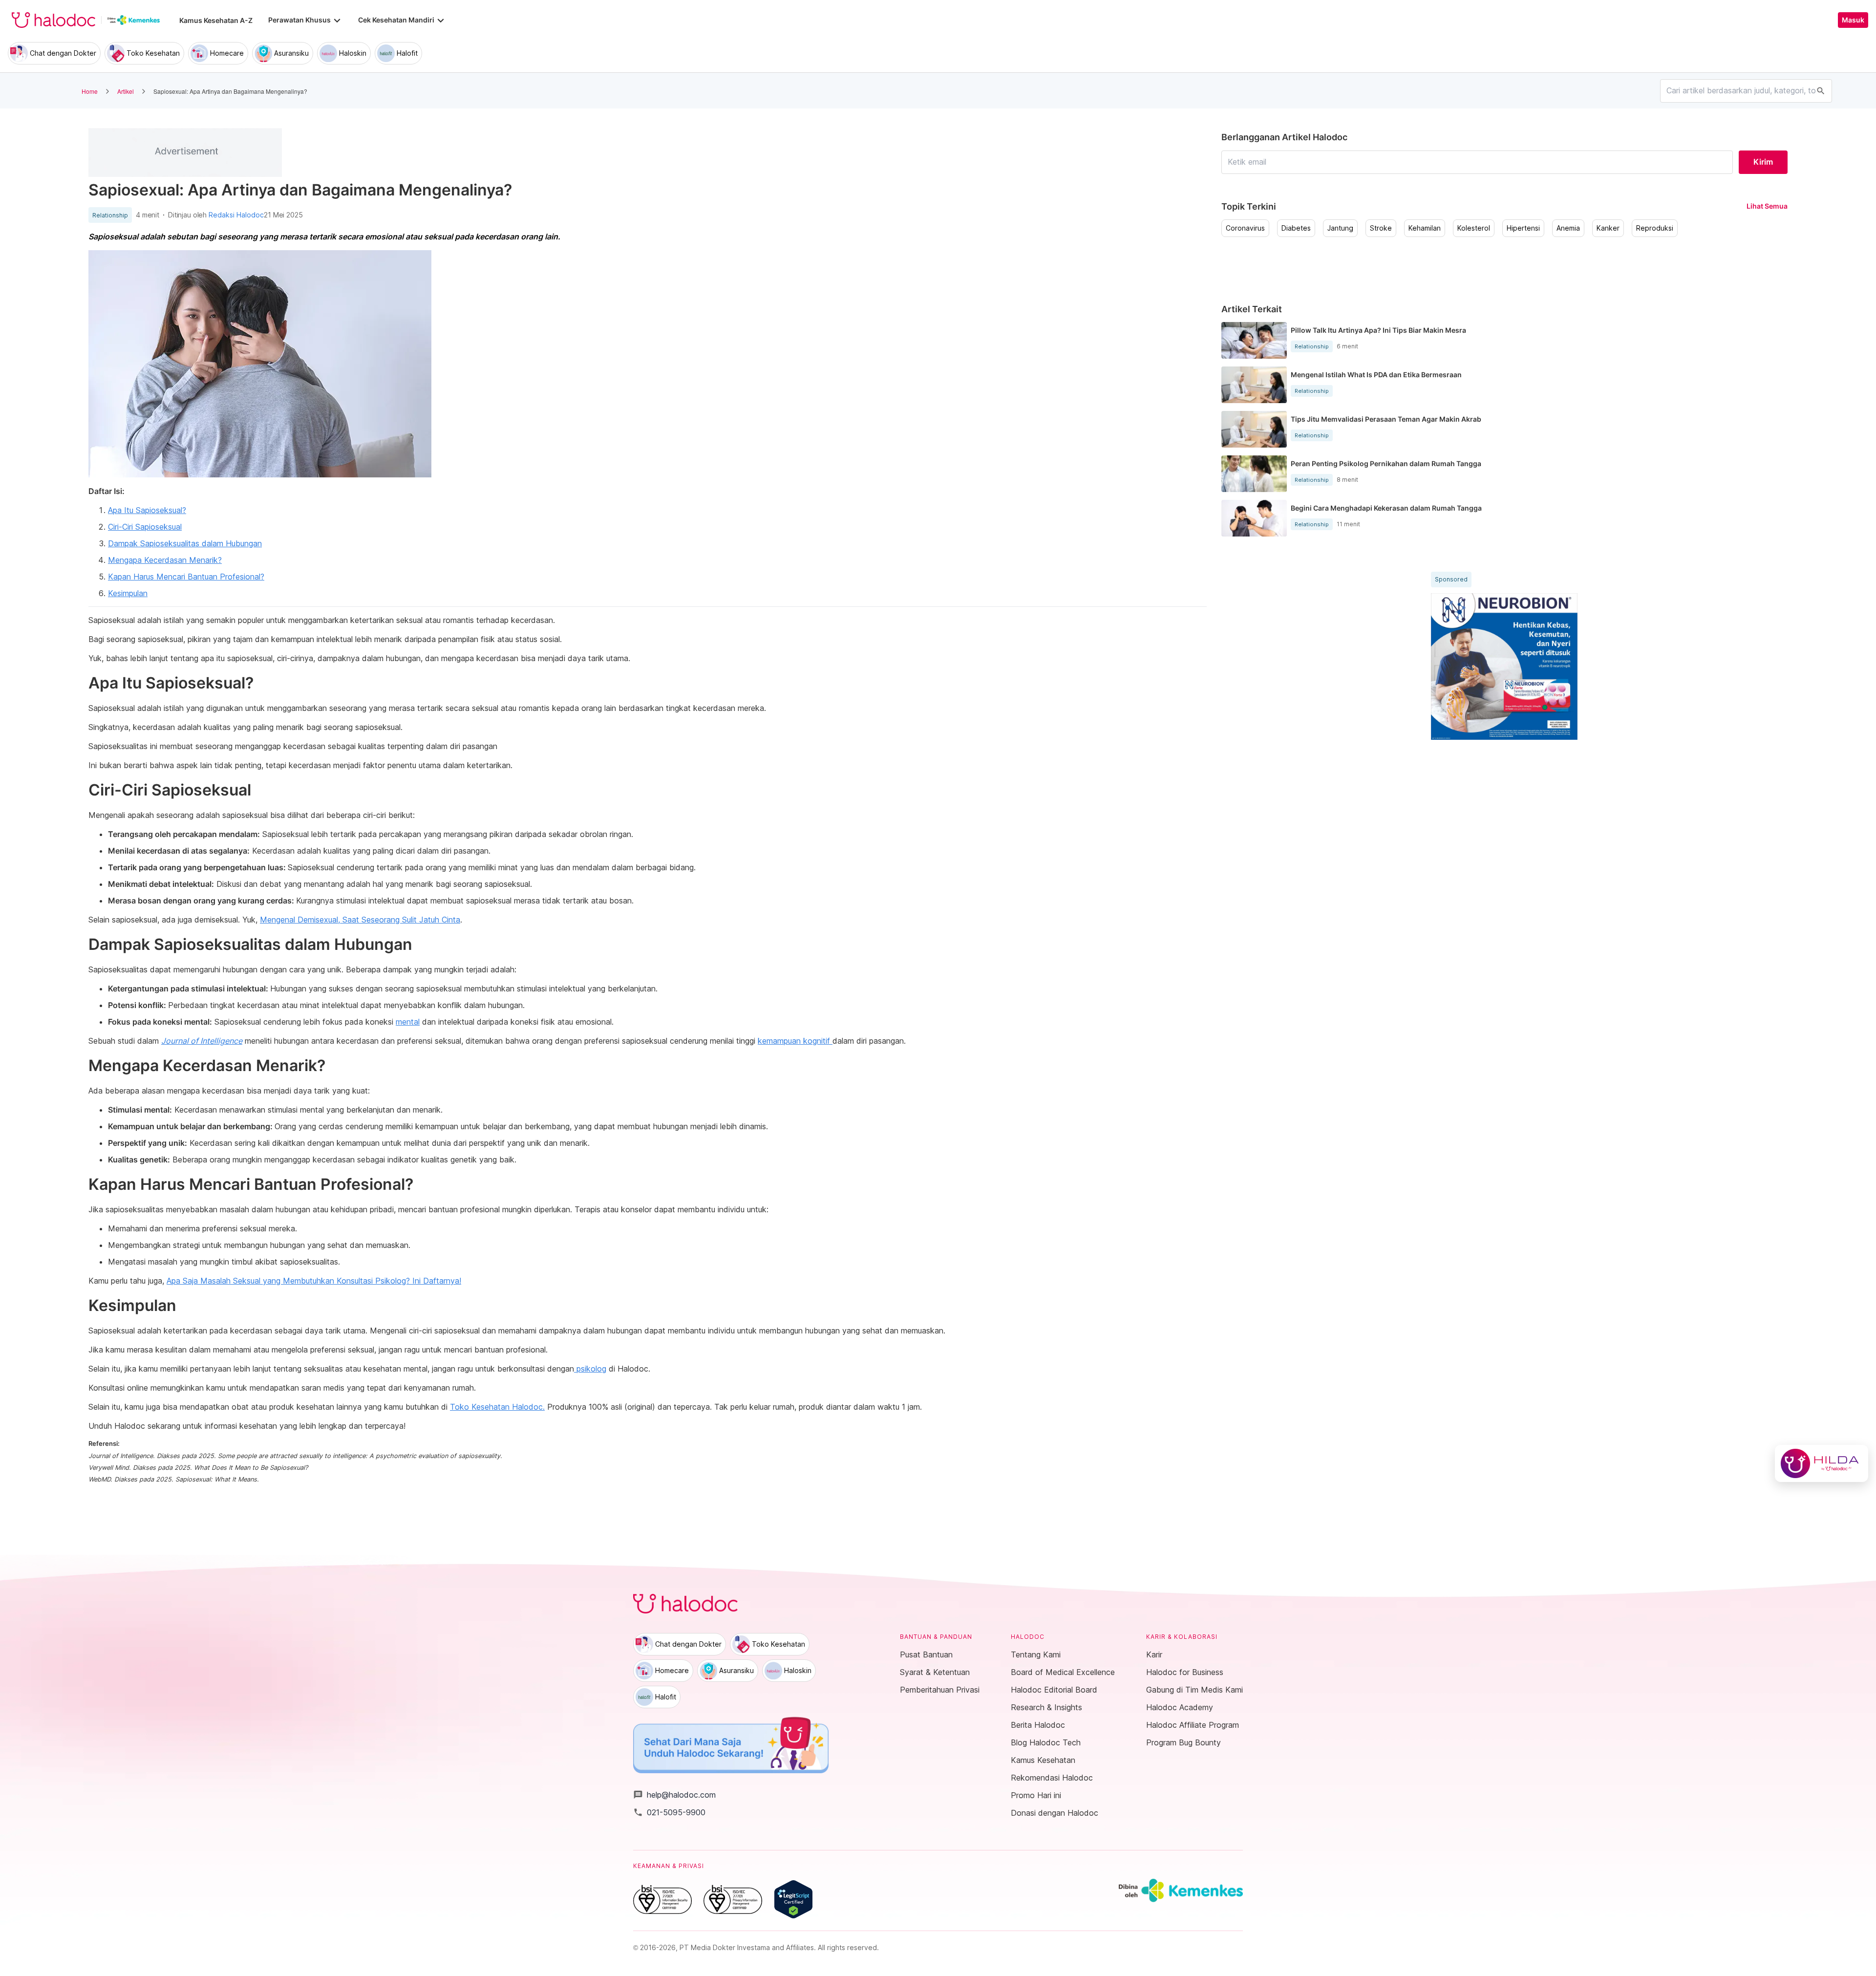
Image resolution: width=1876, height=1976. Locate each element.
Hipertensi (1523, 228)
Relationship (110, 215)
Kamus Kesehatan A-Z (216, 20)
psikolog (590, 1369)
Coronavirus (1245, 228)
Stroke (1381, 228)
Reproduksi (1655, 228)
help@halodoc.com (674, 1795)
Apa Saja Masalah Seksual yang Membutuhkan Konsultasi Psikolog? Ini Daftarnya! (314, 1281)
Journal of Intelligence (202, 1041)
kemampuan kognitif (795, 1041)
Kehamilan (1425, 228)
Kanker (1608, 228)
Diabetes (1296, 228)
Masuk (1853, 20)
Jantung (1340, 228)
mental (408, 1022)
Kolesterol (1474, 228)
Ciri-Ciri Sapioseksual (145, 527)
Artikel (126, 91)
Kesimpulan (128, 593)
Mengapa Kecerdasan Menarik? (165, 560)
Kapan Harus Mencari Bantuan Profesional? (186, 577)
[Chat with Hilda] (1822, 1463)
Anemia (1568, 228)
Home (90, 91)
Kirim (1763, 162)
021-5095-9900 (669, 1812)
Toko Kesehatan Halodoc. (497, 1407)
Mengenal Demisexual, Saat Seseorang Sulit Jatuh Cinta (360, 920)
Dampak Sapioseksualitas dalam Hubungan (185, 543)
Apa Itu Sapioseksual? (147, 510)
